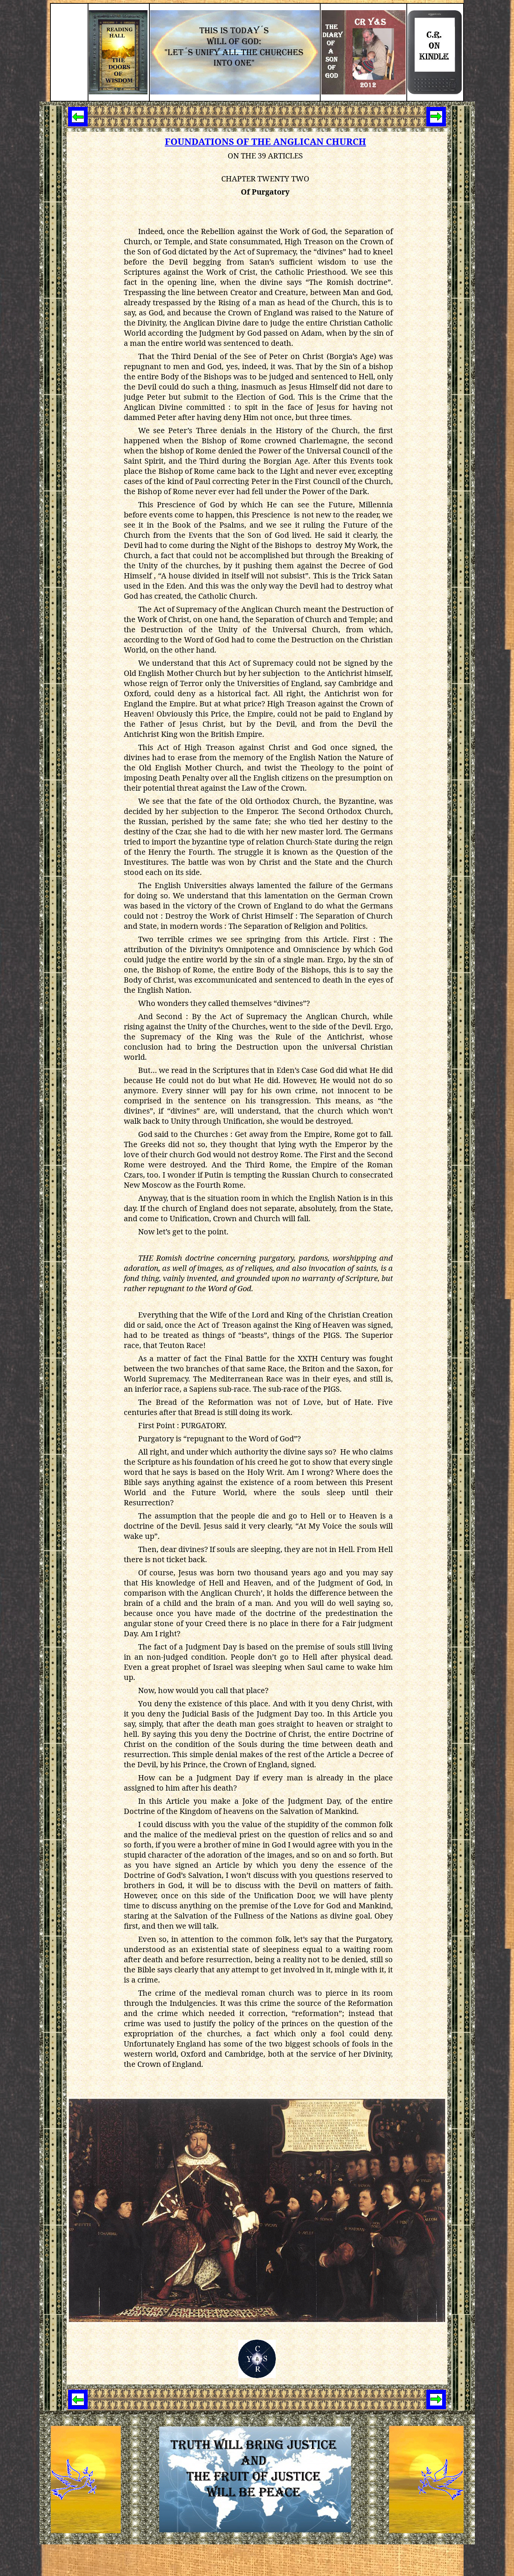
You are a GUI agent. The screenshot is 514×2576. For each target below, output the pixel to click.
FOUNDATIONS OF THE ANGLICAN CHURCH (265, 141)
